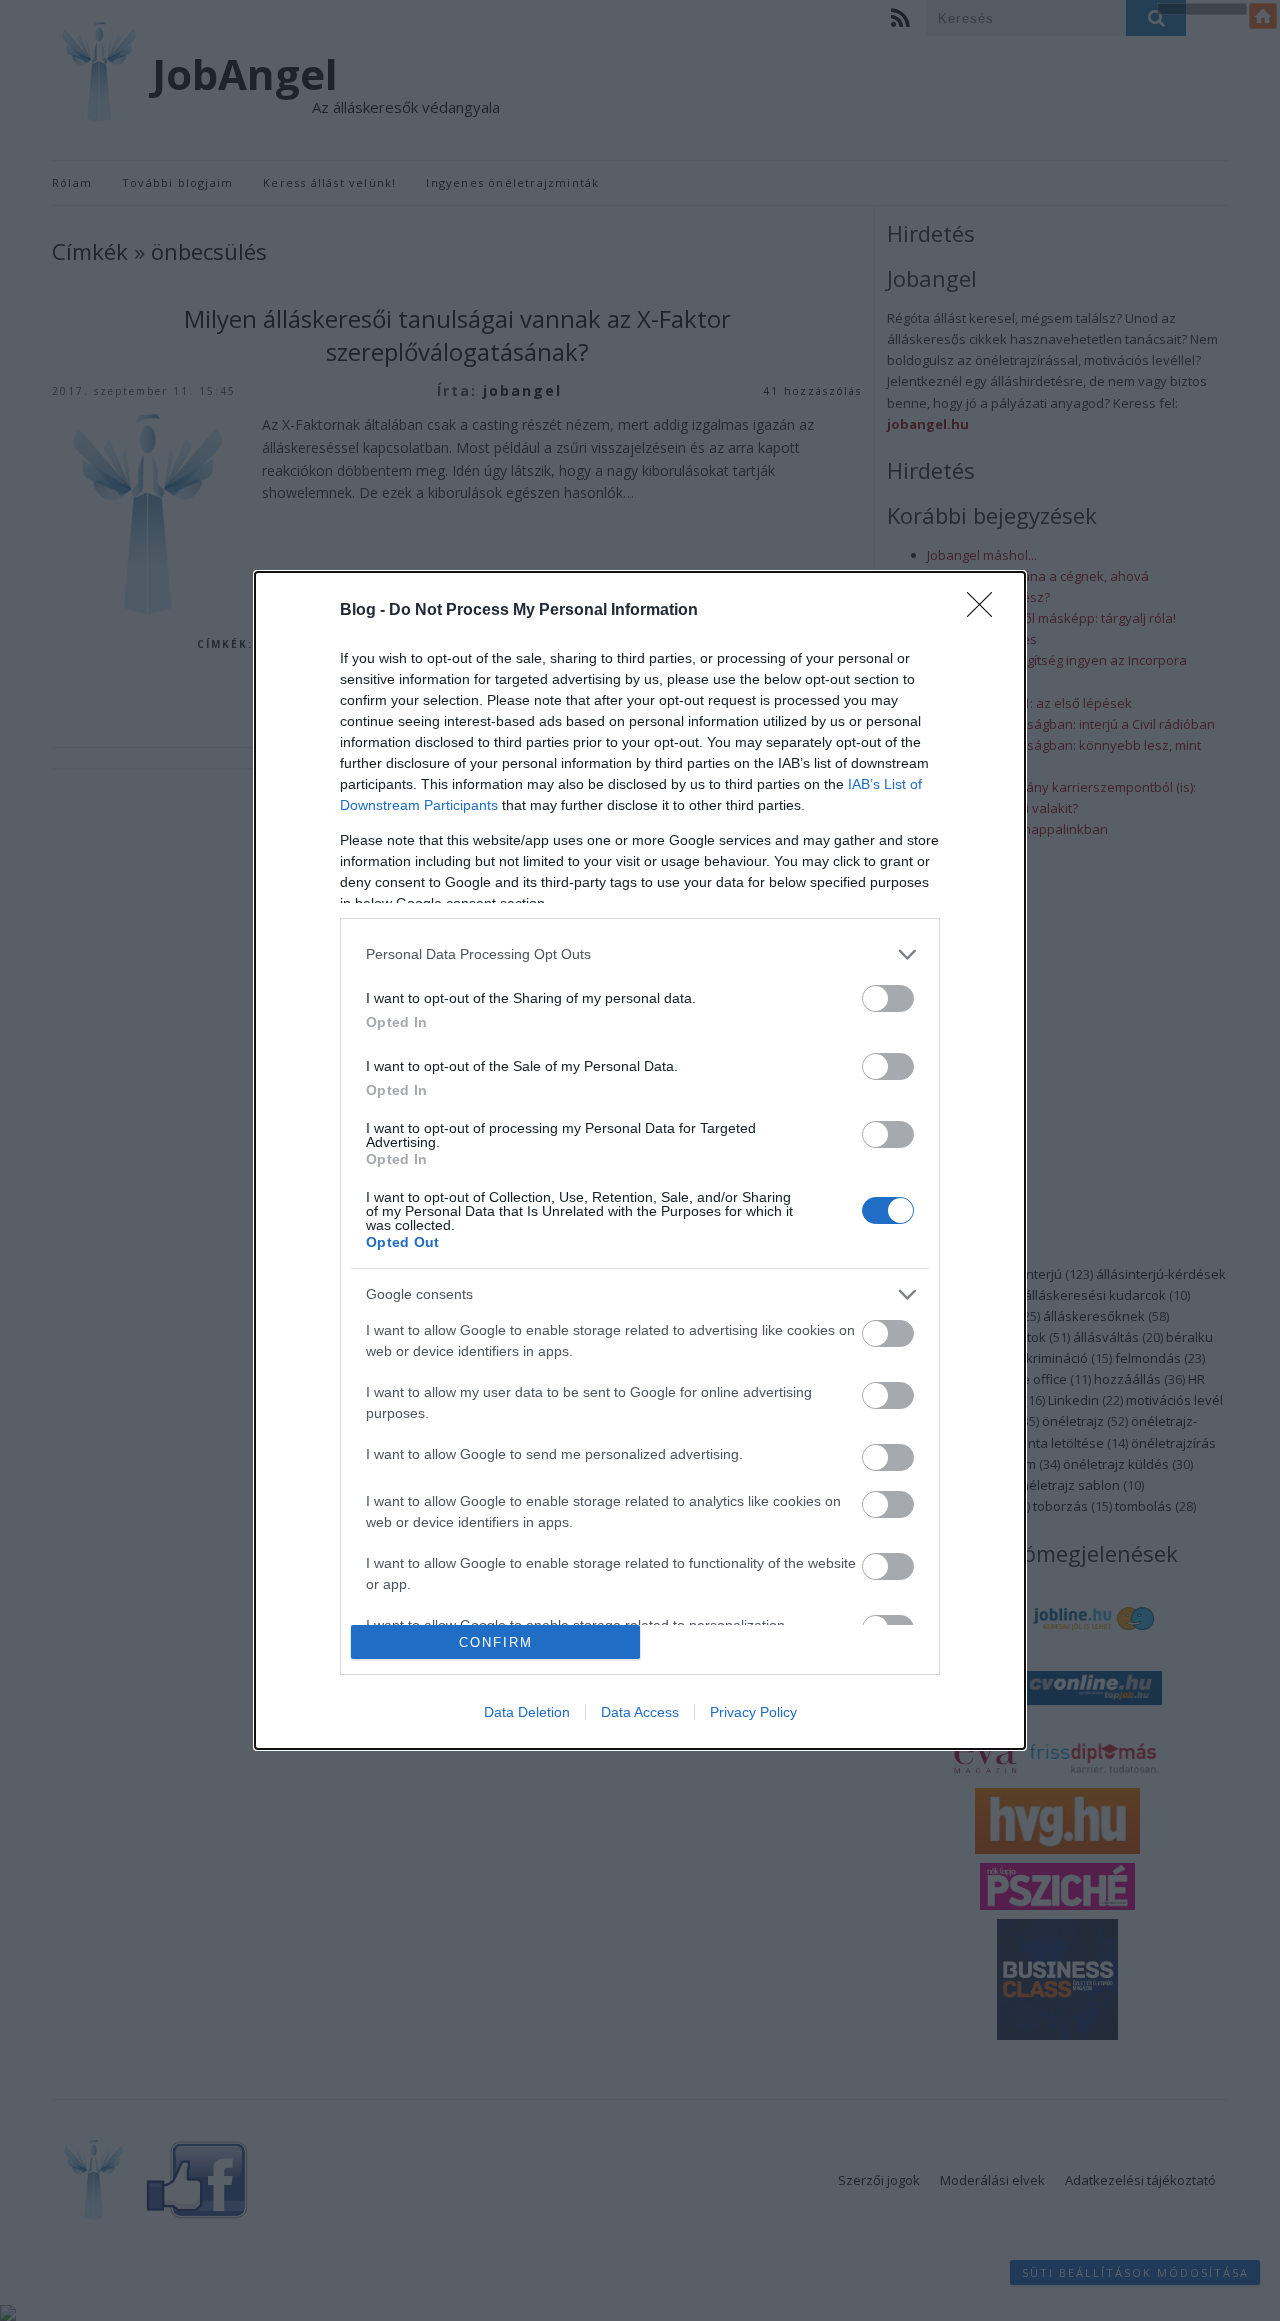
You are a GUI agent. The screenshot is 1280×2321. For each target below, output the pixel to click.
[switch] (888, 998)
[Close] (986, 611)
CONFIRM (496, 1642)
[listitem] (640, 954)
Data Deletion (527, 1712)
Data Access (640, 1712)
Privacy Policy (753, 1712)
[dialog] (640, 1160)
